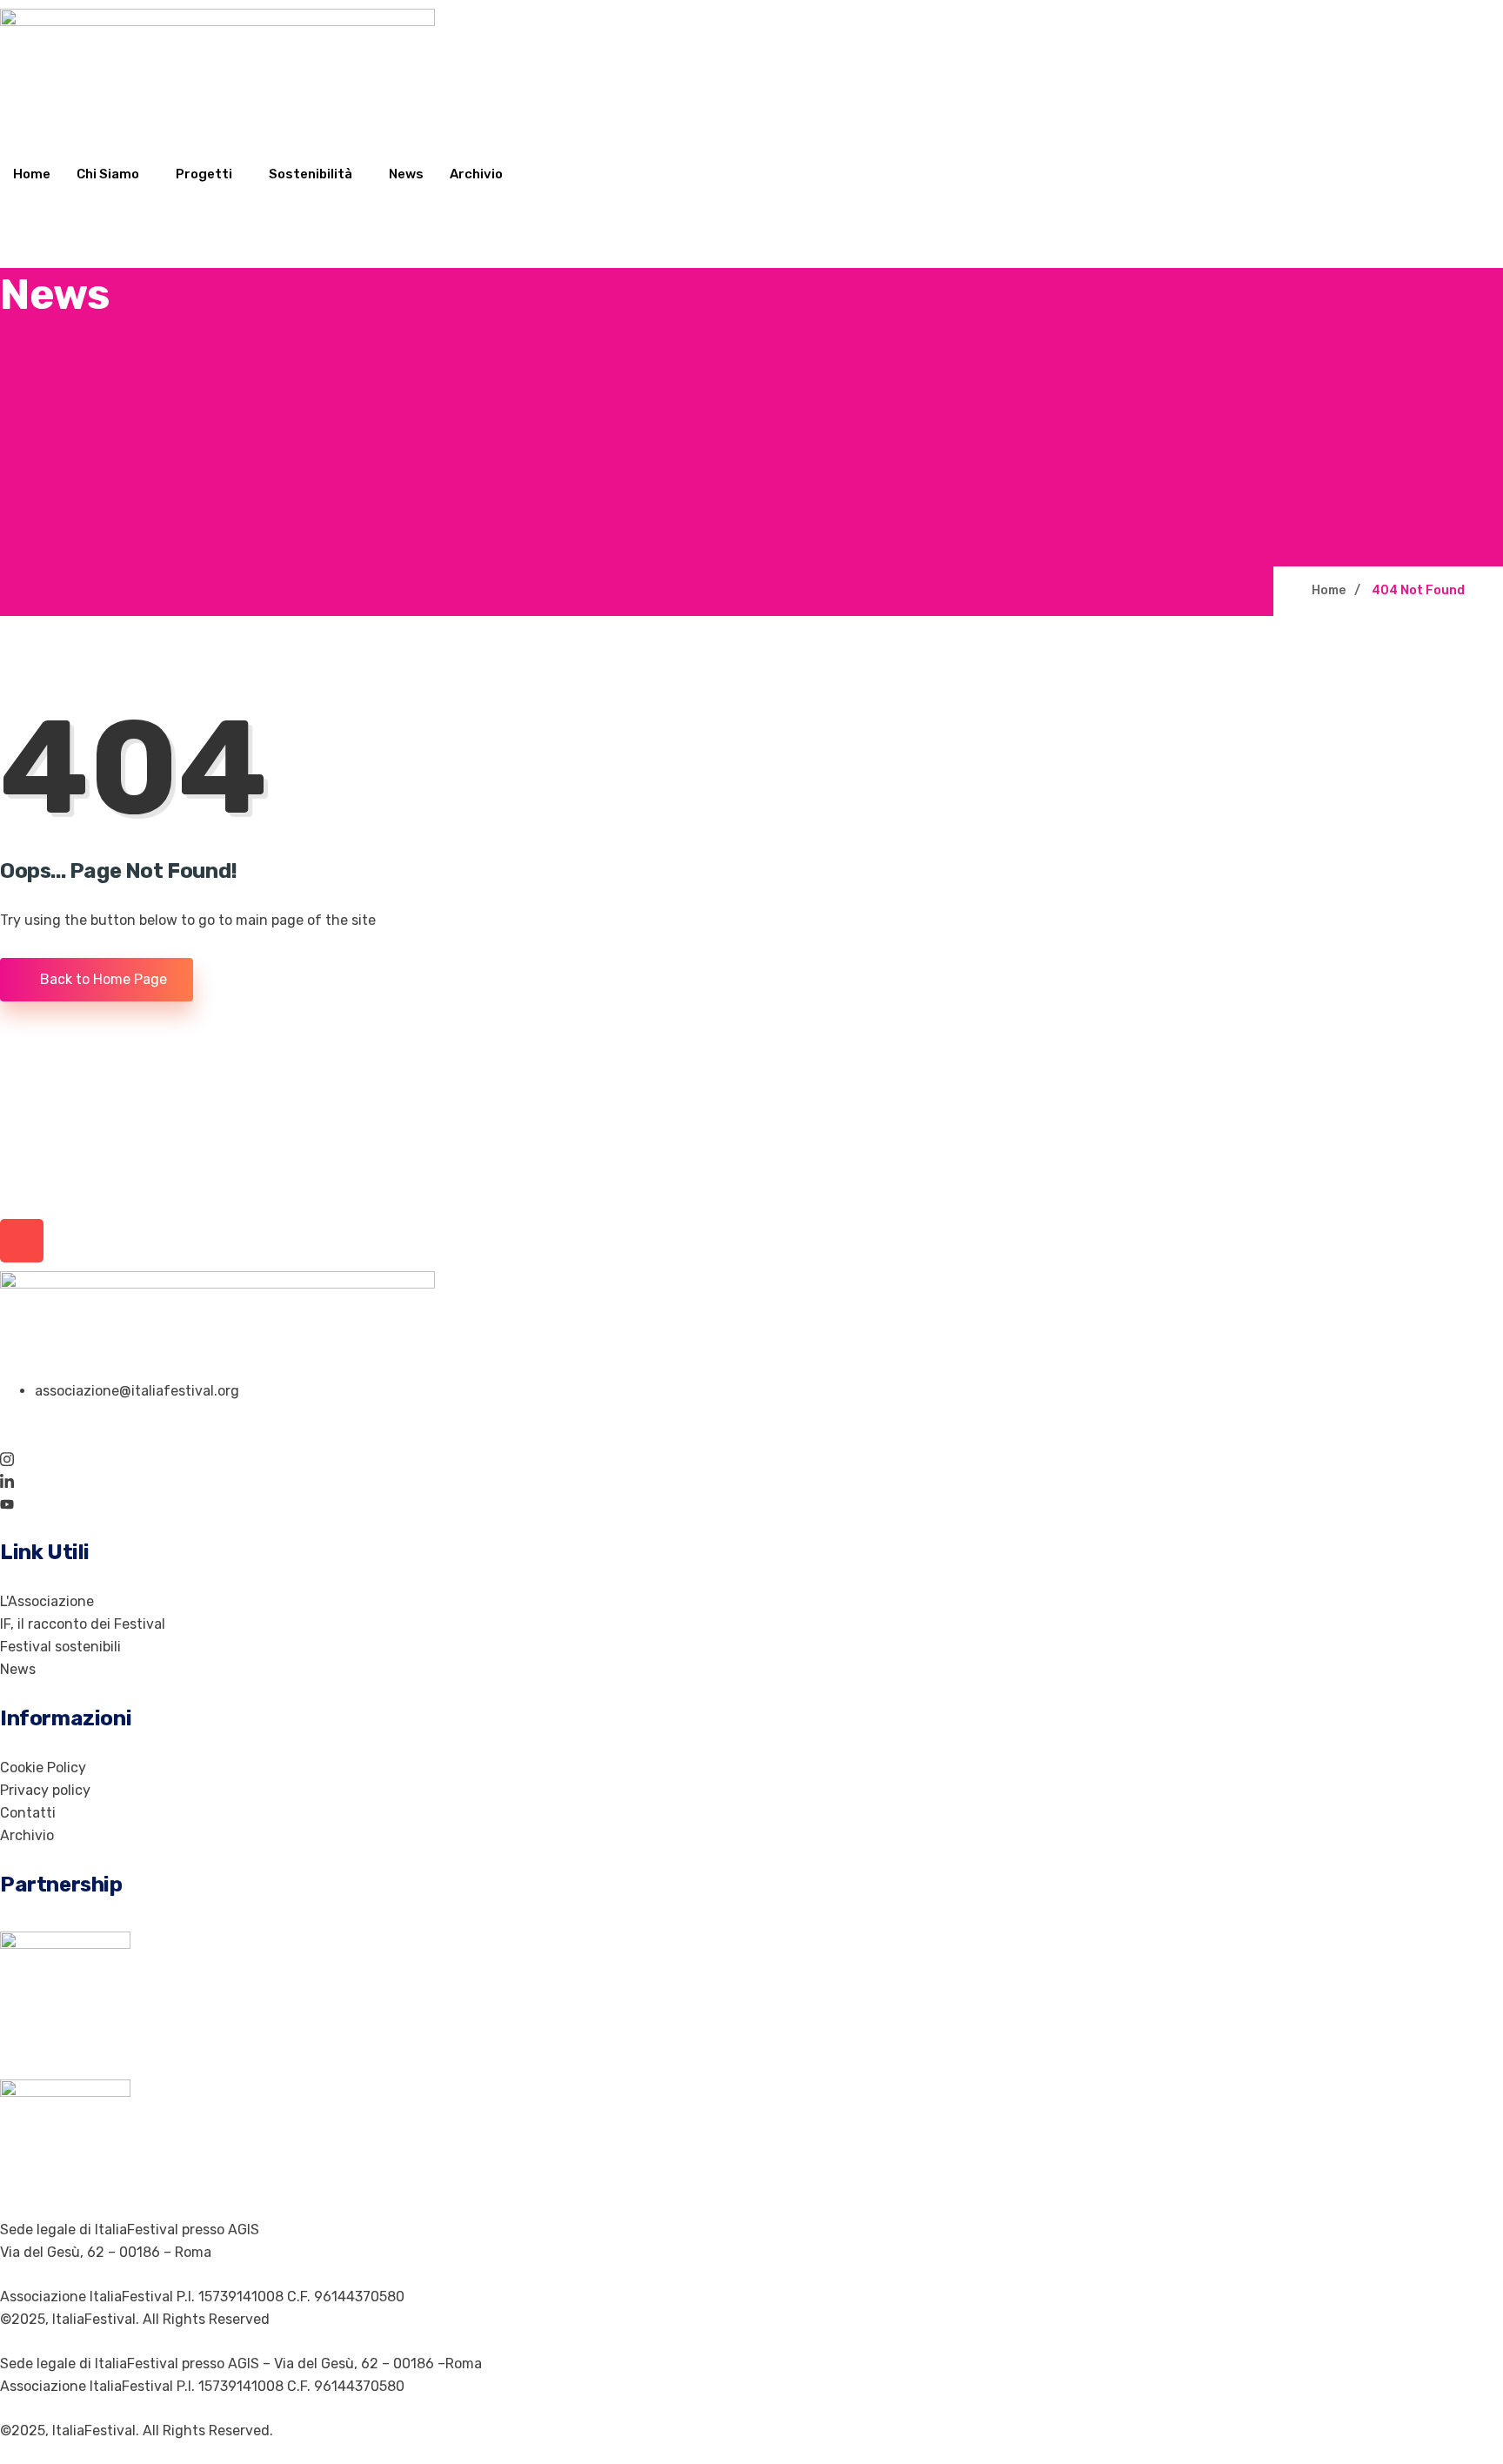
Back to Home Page (102, 979)
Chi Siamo (108, 174)
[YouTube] (751, 1503)
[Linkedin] (751, 1481)
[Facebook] (751, 1436)
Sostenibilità (311, 174)
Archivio (476, 174)
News (406, 174)
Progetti (204, 174)
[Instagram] (751, 1458)
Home (32, 174)
